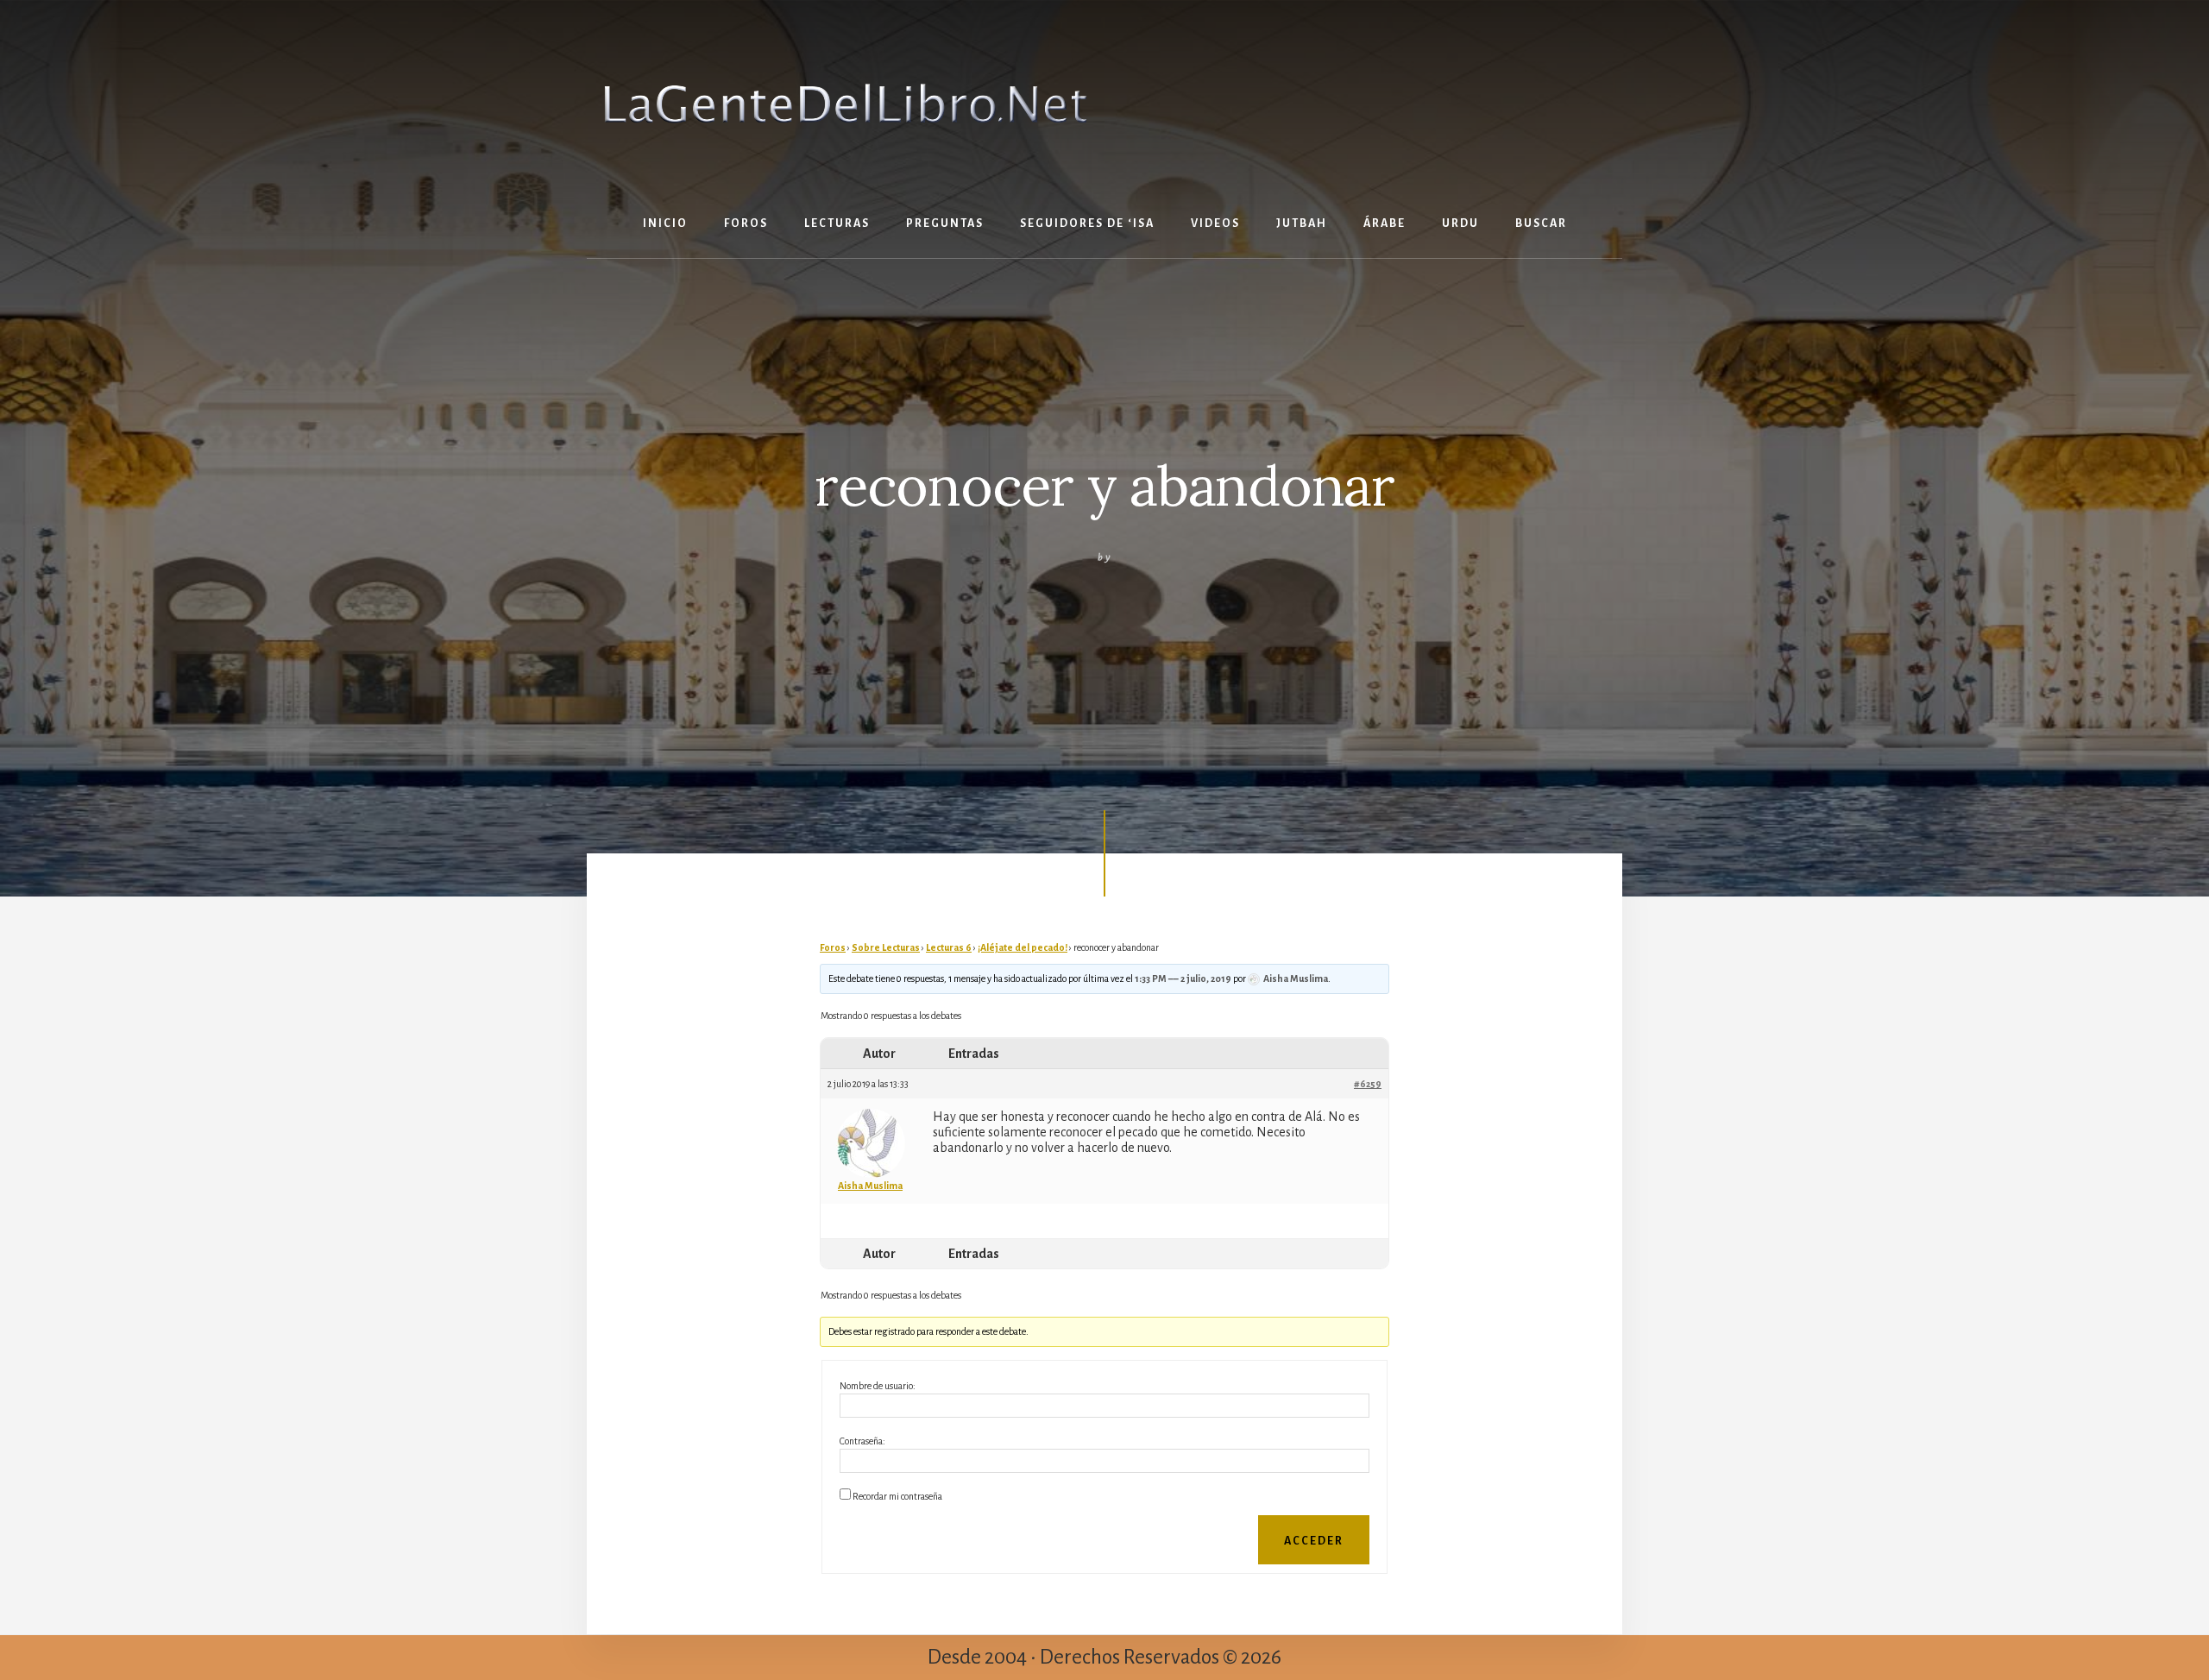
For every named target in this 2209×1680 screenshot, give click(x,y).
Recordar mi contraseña (897, 1496)
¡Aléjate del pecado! (1023, 947)
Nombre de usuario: (878, 1386)
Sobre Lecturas (886, 947)
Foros (833, 947)
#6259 (1368, 1084)
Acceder (1314, 1541)
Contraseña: (862, 1441)
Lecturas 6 (949, 947)
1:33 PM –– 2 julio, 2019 (1183, 978)
